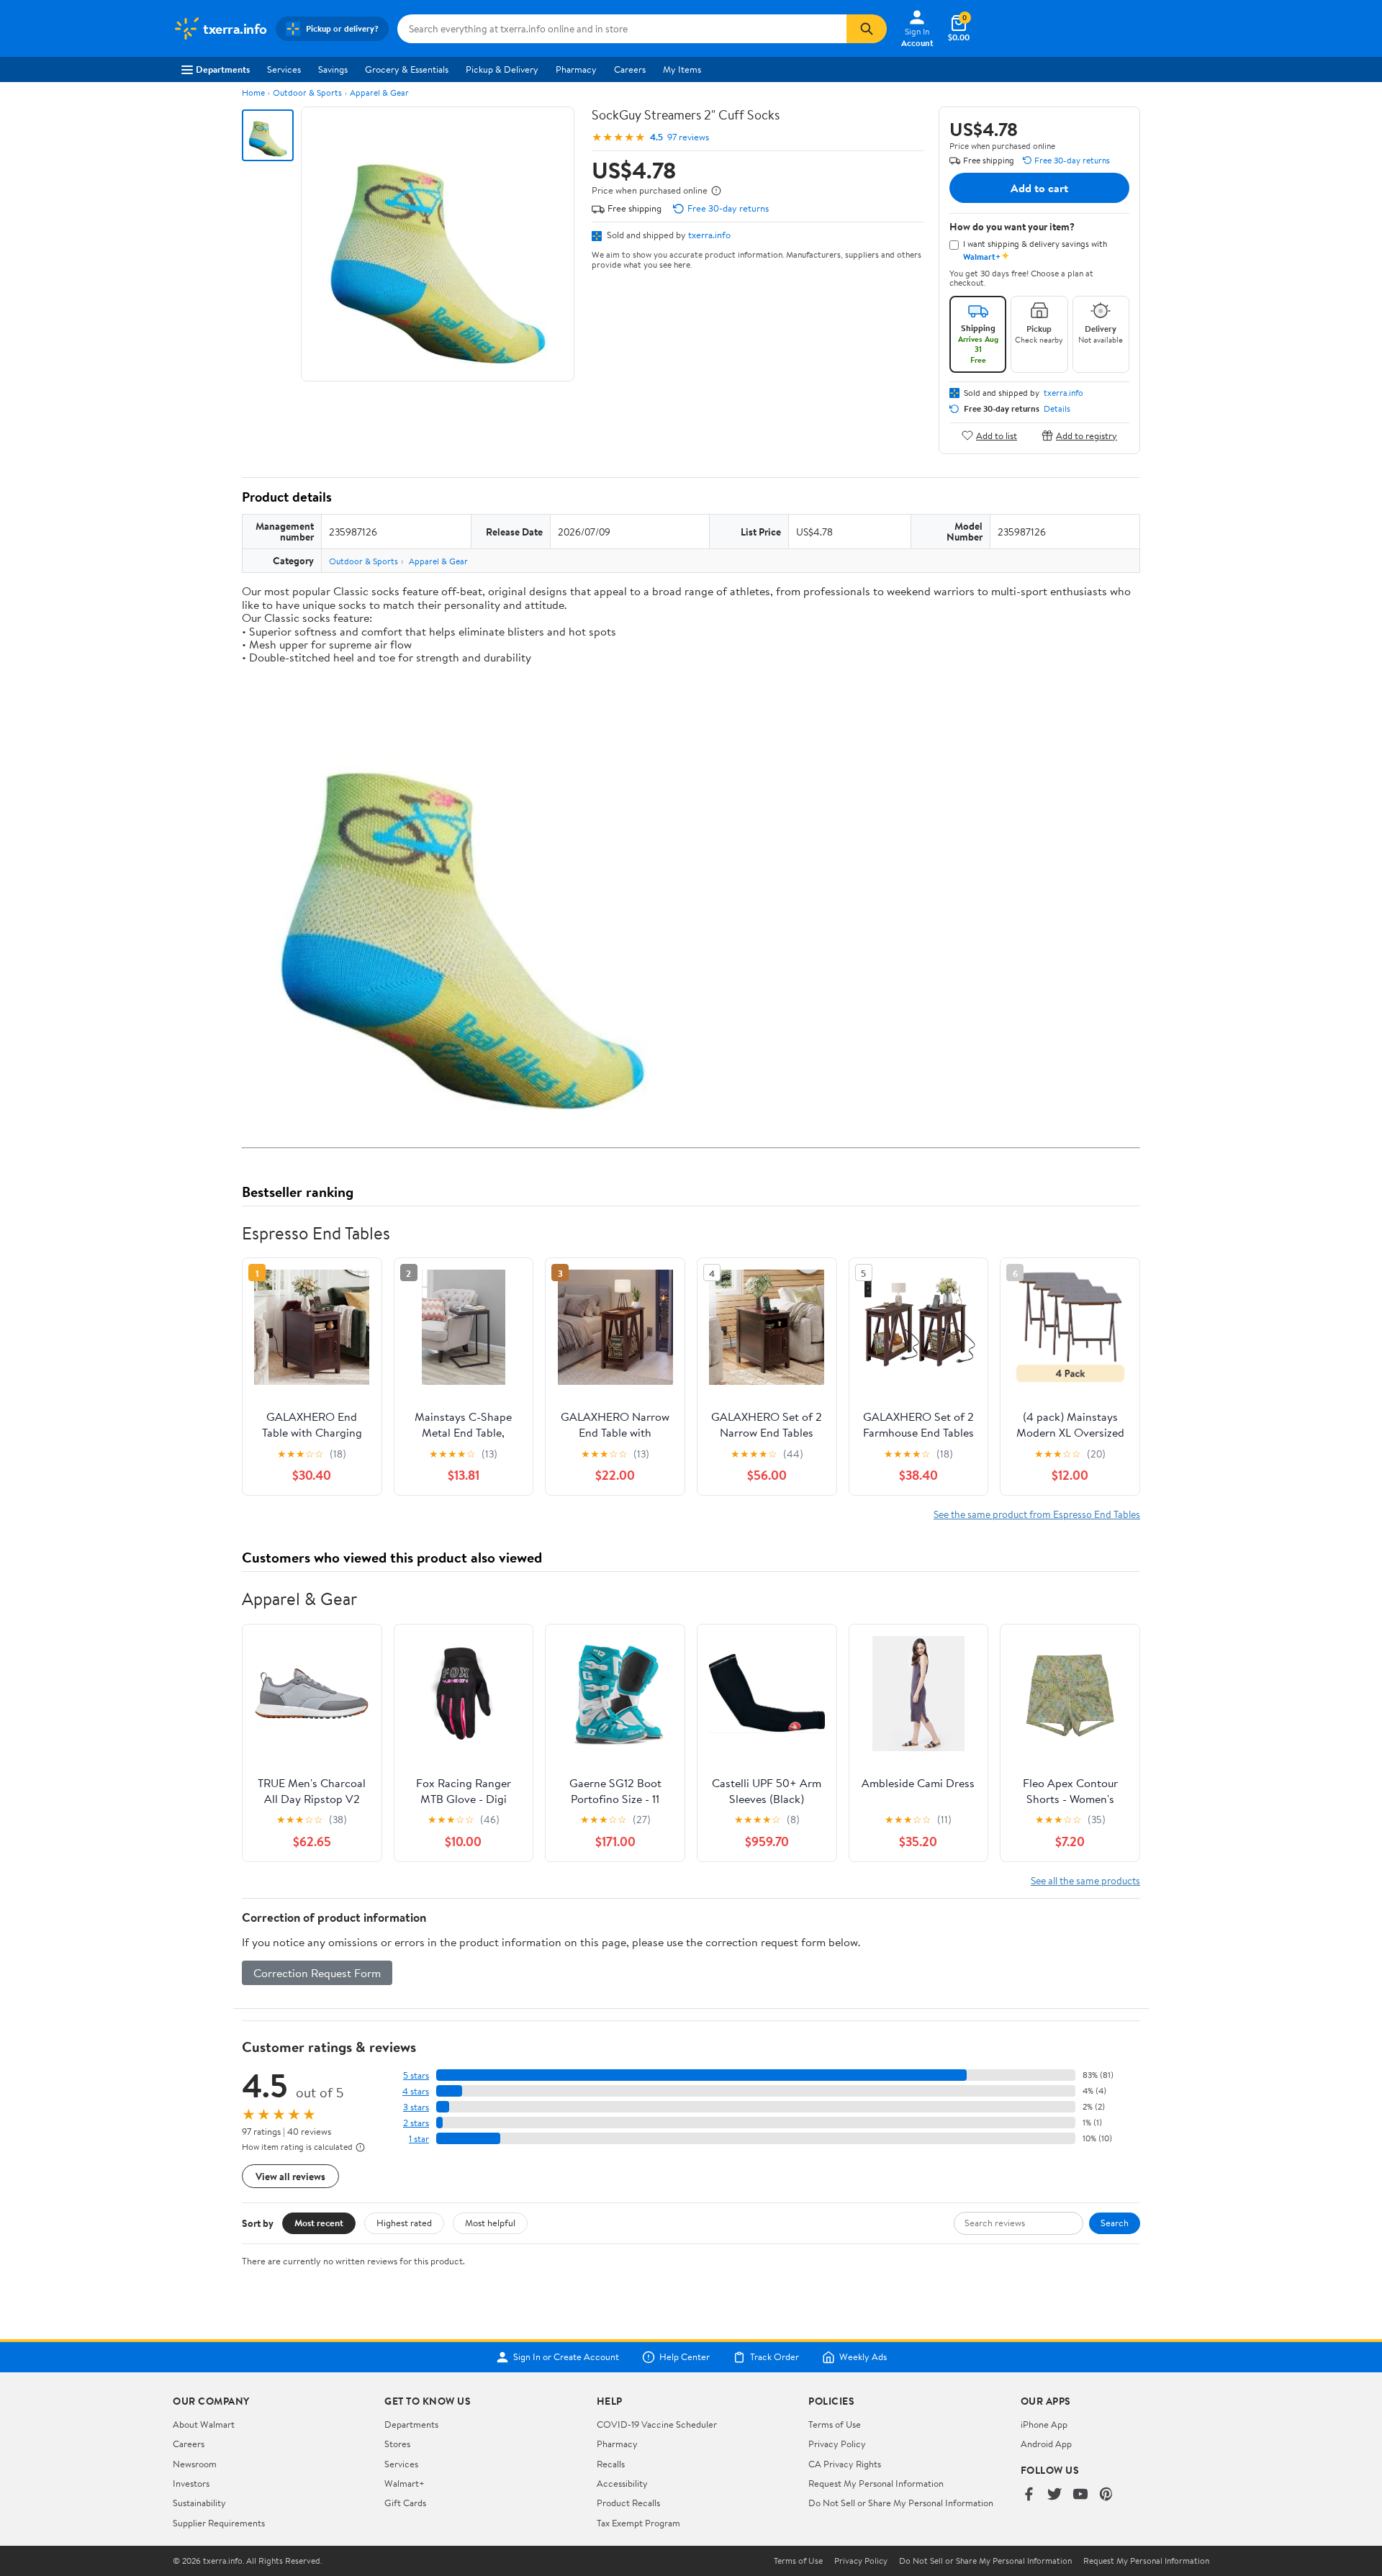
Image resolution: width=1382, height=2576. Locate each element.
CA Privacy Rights (845, 2464)
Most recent (319, 2223)
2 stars (416, 2123)
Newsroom (195, 2464)
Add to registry (1087, 435)
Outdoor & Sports (307, 92)
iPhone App (1044, 2424)
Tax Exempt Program (638, 2523)
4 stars (416, 2091)
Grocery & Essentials (407, 69)
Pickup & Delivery (502, 69)
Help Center (685, 2357)
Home (253, 92)
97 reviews (688, 137)
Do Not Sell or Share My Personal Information (901, 2503)
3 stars (416, 2107)
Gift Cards (405, 2503)
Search (1115, 2223)
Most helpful (490, 2223)
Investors (191, 2483)
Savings (333, 69)
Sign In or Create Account (566, 2357)
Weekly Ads (863, 2357)
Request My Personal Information (876, 2483)
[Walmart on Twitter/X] (1054, 2495)
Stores (397, 2444)
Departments (223, 69)
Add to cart (1039, 188)
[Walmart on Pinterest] (1106, 2495)
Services (284, 69)
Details (1057, 409)
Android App (1046, 2444)
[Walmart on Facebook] (1029, 2495)
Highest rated (404, 2223)
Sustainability (199, 2503)
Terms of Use (835, 2424)
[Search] (867, 29)
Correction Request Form (317, 1973)
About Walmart (204, 2424)
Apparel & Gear (379, 92)
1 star (419, 2139)
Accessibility (622, 2483)
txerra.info (709, 235)
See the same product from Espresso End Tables (1037, 1514)
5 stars (416, 2075)
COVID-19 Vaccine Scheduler (657, 2424)
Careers (630, 69)
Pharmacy (576, 69)
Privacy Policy (837, 2444)
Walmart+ (405, 2483)
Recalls (611, 2464)
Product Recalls (628, 2503)
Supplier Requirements (219, 2523)
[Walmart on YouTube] (1080, 2495)
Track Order (774, 2357)
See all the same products (1085, 1880)
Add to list (997, 435)
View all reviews (290, 2176)
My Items (682, 69)
